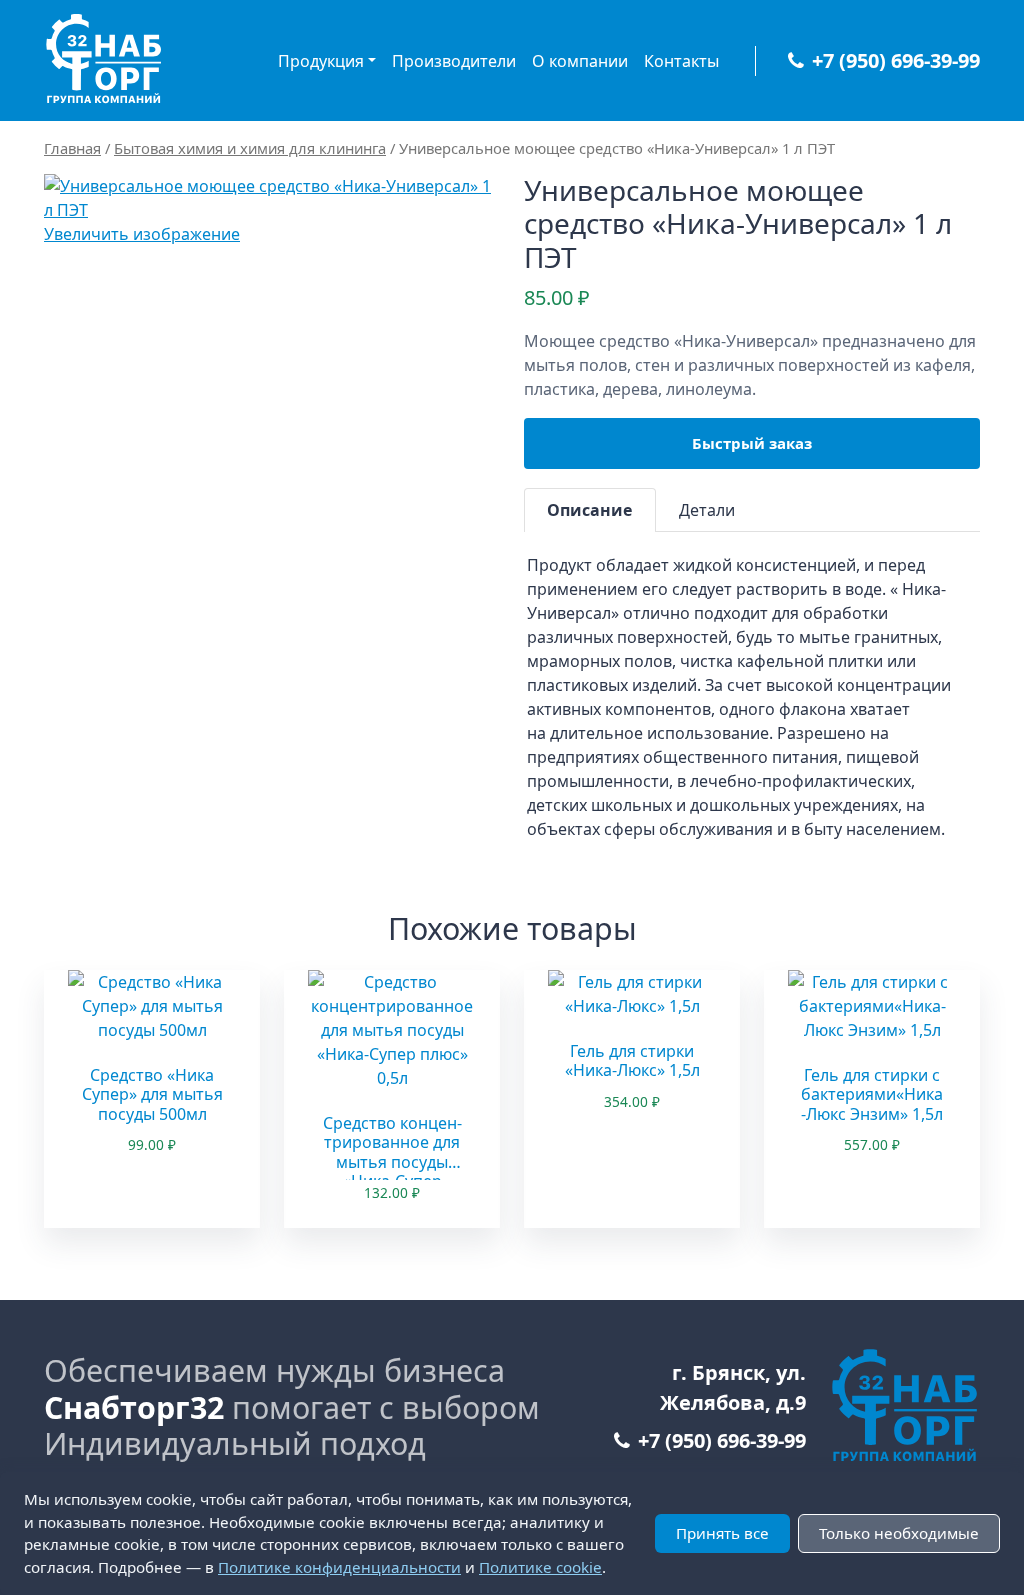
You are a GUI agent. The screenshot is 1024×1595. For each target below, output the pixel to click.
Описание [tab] (589, 510)
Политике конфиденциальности (339, 1567)
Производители (454, 61)
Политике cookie (540, 1567)
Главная (72, 148)
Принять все (722, 1533)
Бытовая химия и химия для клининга (250, 148)
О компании (580, 61)
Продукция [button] (321, 61)
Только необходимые (899, 1533)
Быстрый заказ (752, 443)
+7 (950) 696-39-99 (896, 60)
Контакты (681, 61)
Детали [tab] (707, 510)
